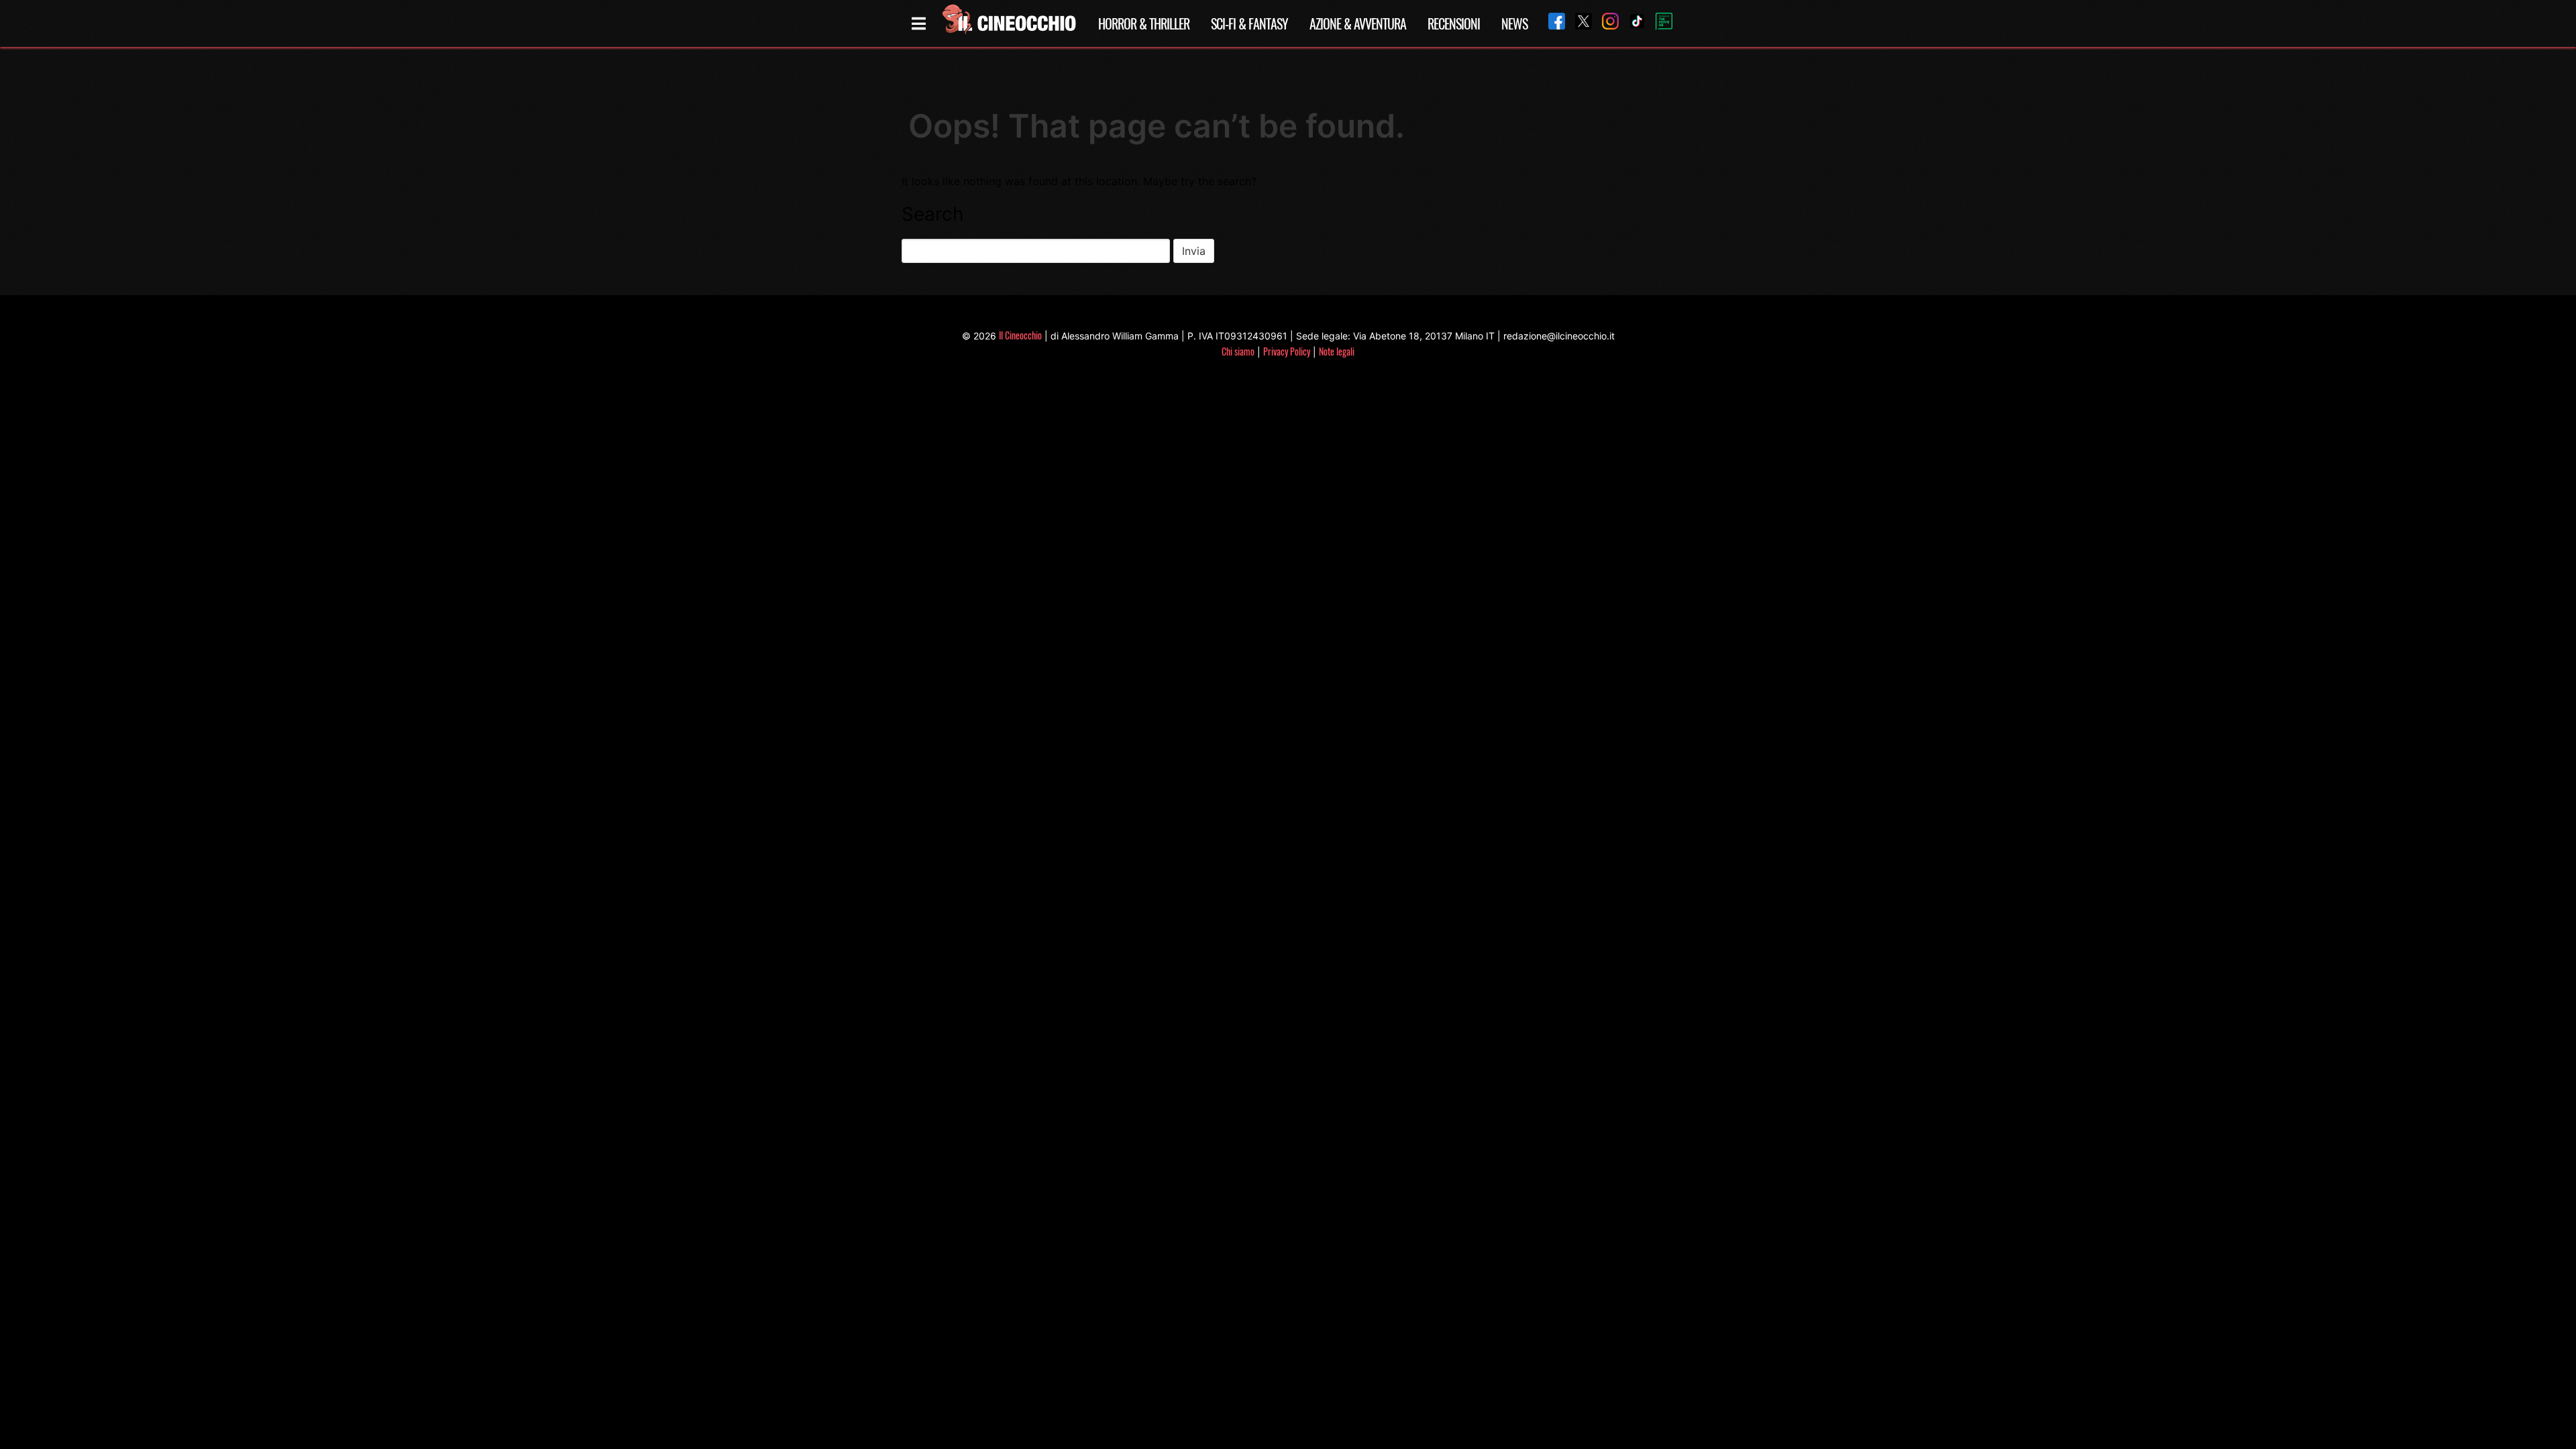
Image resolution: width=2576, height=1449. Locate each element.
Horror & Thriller (1144, 23)
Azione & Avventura (1358, 23)
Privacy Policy (1287, 351)
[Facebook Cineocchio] (1552, 23)
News (1514, 23)
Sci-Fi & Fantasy (1249, 23)
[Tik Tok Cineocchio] (1632, 23)
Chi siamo (1238, 351)
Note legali (1337, 351)
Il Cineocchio (1020, 335)
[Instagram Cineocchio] (1605, 23)
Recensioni (1454, 23)
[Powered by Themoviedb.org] (1659, 23)
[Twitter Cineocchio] (1578, 23)
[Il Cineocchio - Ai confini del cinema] (1008, 23)
